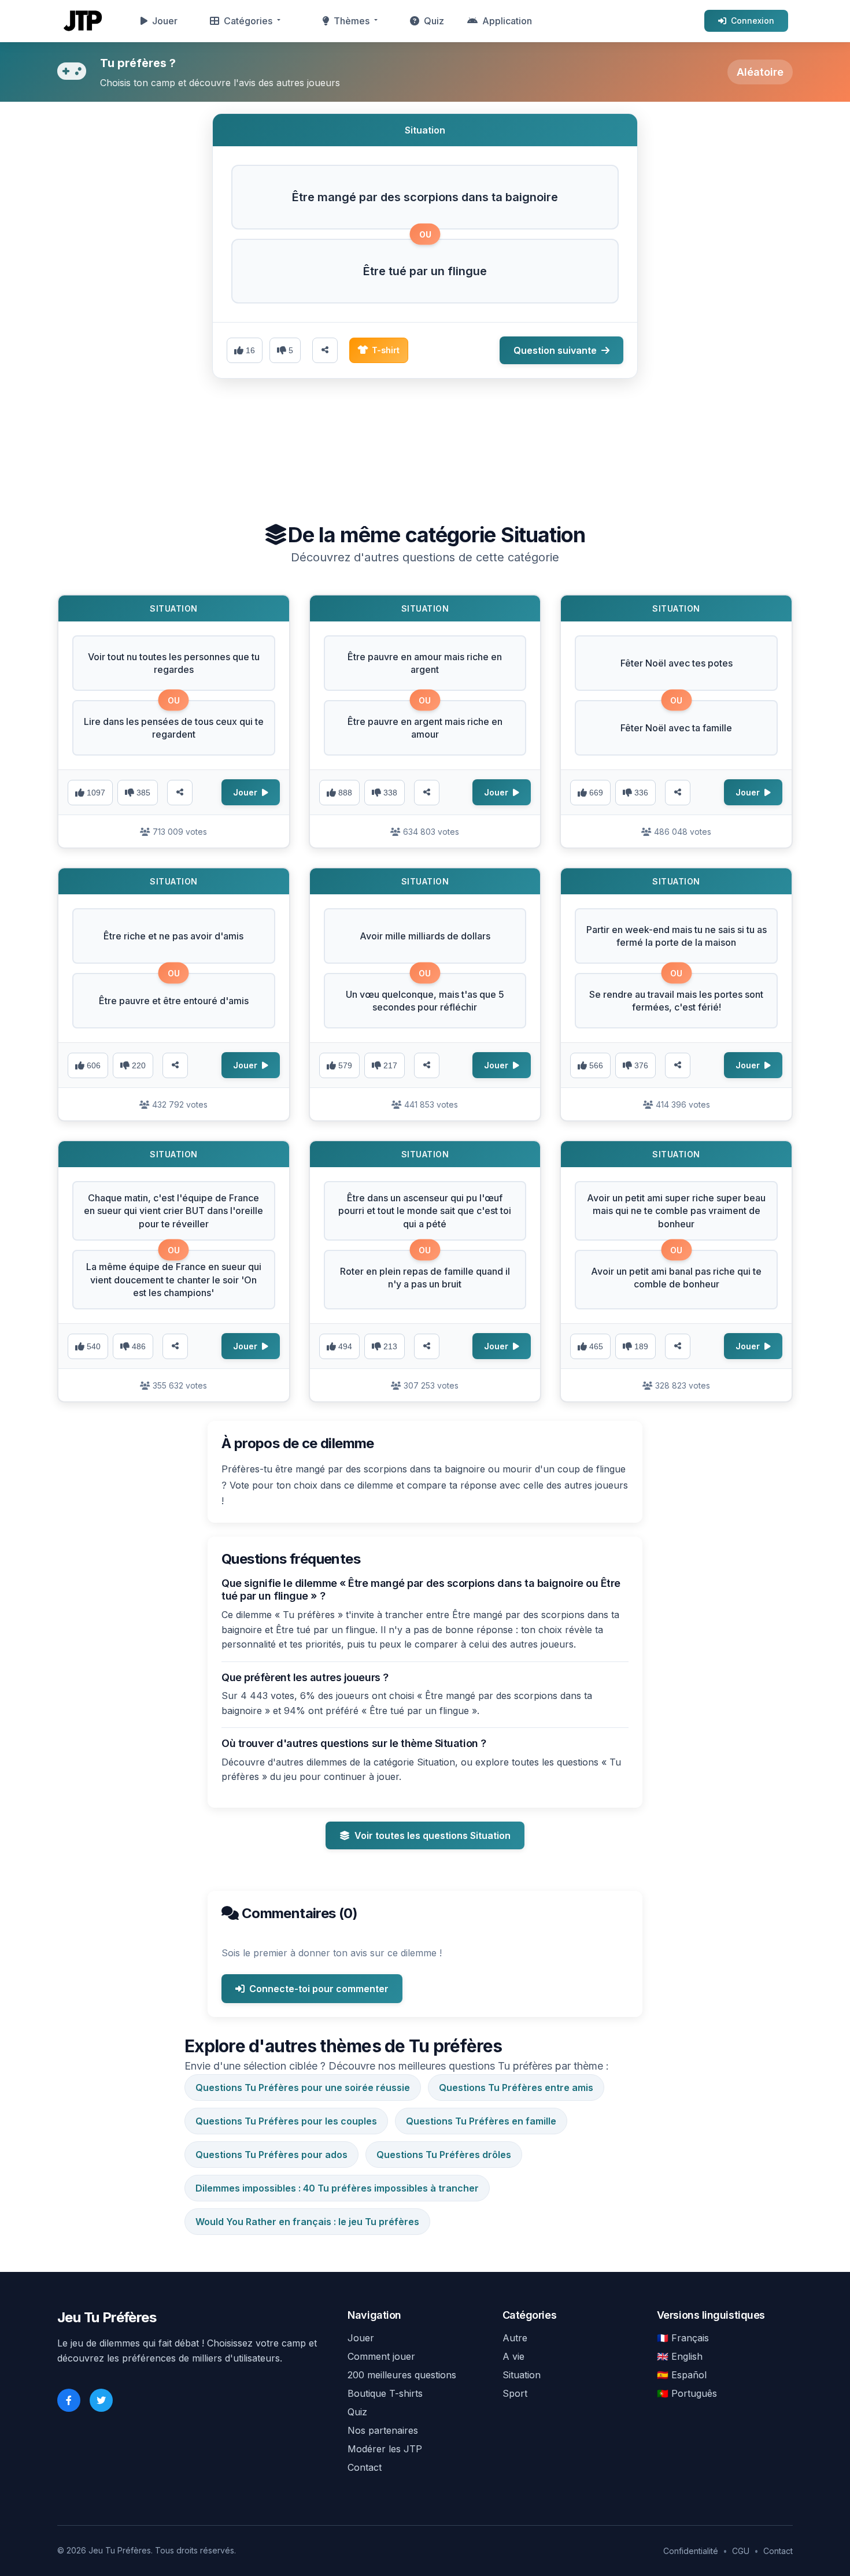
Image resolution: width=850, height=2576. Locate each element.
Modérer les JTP (385, 2449)
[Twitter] (101, 2400)
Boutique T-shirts (385, 2393)
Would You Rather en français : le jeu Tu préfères (307, 2222)
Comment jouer (381, 2356)
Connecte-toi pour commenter (319, 1989)
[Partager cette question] (325, 350)
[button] (425, 197)
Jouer (165, 21)
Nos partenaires (383, 2430)
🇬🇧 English (680, 2356)
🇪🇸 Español (682, 2375)
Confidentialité (691, 2551)
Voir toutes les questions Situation (433, 1835)
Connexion (753, 21)
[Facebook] (69, 2400)
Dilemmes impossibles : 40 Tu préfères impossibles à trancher (337, 2188)
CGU (741, 2551)
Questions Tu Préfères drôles (444, 2155)
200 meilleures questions (402, 2375)
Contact (365, 2467)
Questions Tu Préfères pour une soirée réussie (303, 2088)
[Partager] (180, 793)
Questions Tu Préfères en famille (481, 2121)
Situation (522, 2375)
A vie (513, 2356)
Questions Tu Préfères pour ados (271, 2155)
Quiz (434, 21)
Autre (515, 2338)
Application (507, 21)
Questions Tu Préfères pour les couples (286, 2121)
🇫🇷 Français (683, 2338)
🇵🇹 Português (687, 2393)
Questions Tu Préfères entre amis (516, 2088)
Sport (515, 2393)
